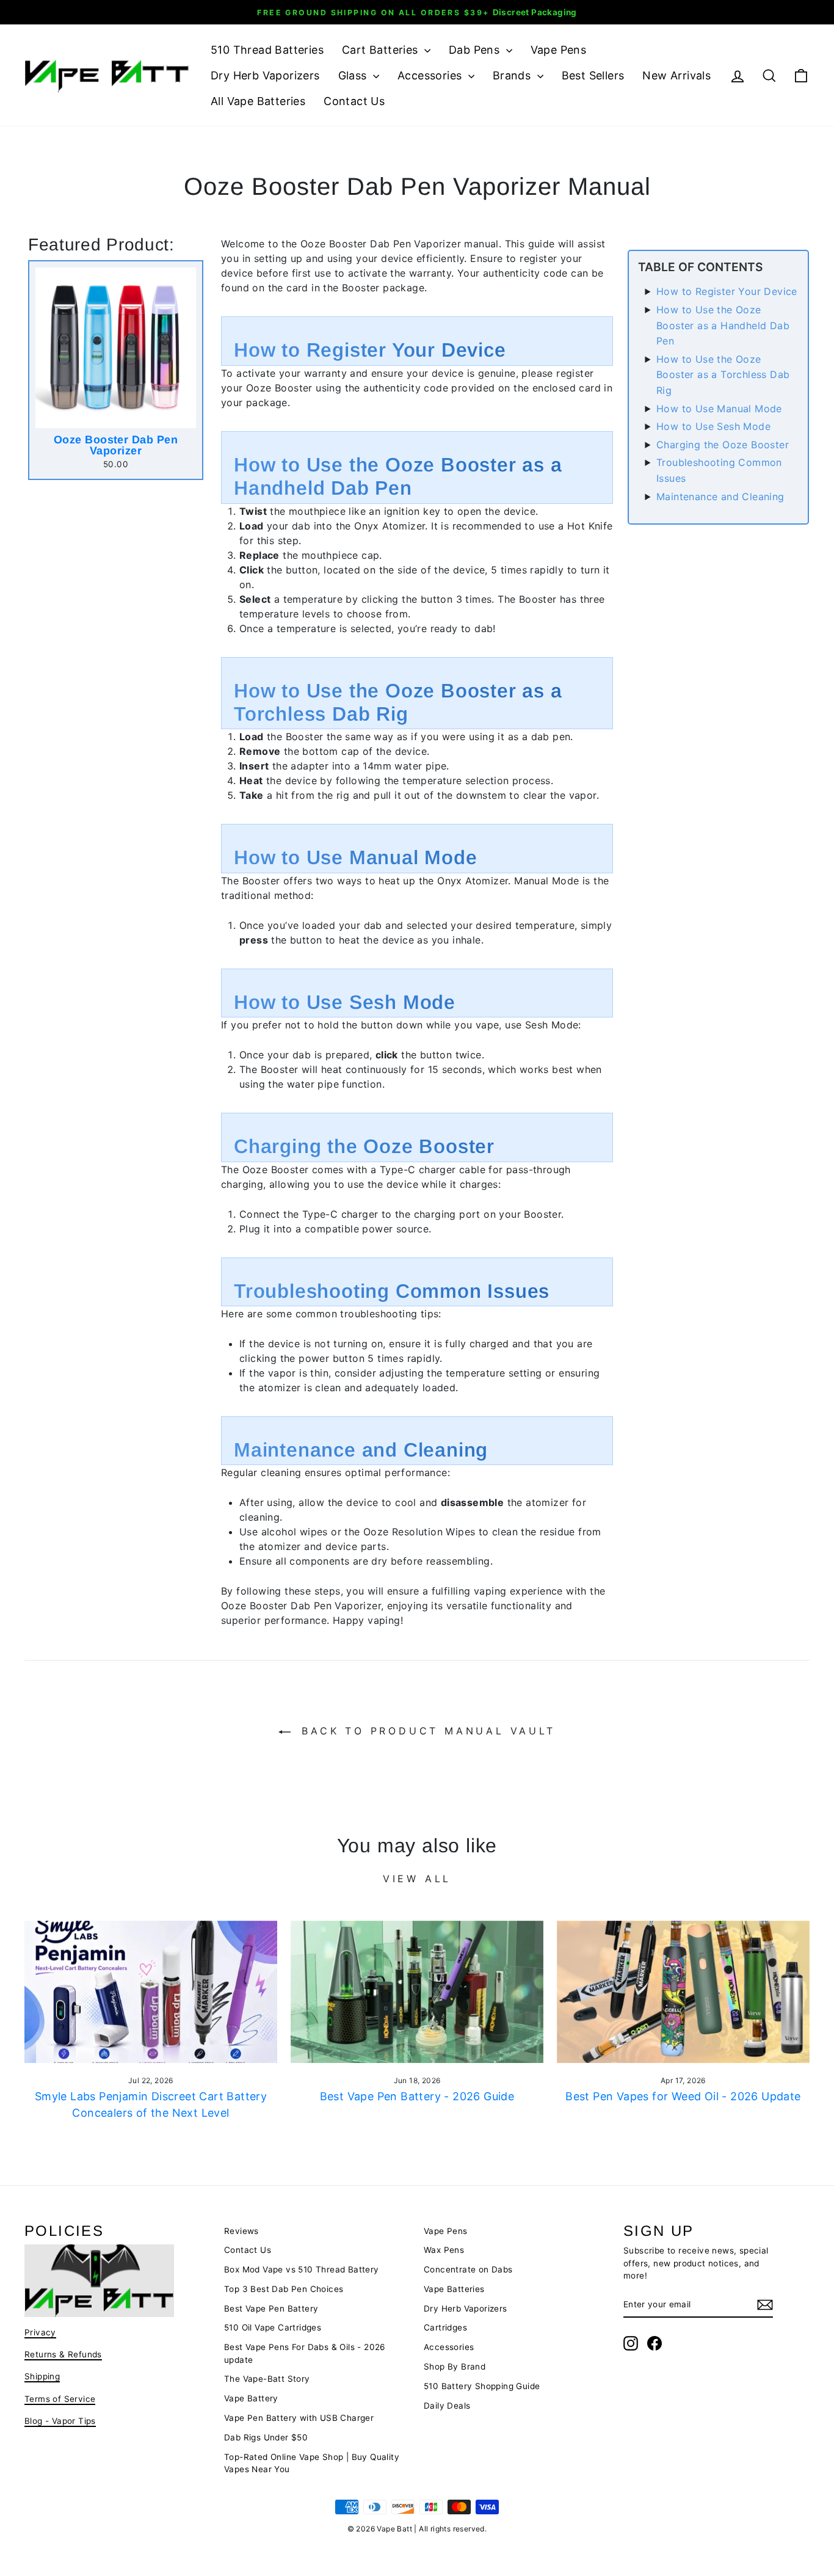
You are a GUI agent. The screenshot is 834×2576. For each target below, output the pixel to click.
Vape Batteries (454, 2289)
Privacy (40, 2332)
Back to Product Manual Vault (425, 1731)
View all (417, 1879)
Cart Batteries (382, 50)
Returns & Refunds (63, 2354)
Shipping (42, 2376)
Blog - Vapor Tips (60, 2421)
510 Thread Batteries (267, 50)
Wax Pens (444, 2250)
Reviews (241, 2231)
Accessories (431, 75)
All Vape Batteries (258, 101)
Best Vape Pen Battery (271, 2309)
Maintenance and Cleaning (720, 497)
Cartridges (445, 2327)
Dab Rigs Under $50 (266, 2437)
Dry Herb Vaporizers (265, 75)
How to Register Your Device (727, 291)
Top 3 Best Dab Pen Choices (284, 2289)
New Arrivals (676, 75)
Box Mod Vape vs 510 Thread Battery (302, 2269)
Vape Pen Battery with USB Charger (299, 2418)
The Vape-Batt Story (267, 2379)
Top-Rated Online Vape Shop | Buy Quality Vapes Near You (312, 2463)
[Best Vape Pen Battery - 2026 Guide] (417, 1992)
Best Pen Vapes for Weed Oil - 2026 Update (683, 2096)
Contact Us (354, 101)
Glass (354, 75)
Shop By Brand (455, 2367)
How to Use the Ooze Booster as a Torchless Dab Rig (723, 375)
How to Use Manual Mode (719, 409)
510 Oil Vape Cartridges (273, 2327)
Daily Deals (447, 2406)
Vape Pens (559, 50)
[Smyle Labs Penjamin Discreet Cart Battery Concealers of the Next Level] (151, 1992)
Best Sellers (593, 75)
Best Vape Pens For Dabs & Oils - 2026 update (305, 2353)
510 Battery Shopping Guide (482, 2386)
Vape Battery (251, 2398)
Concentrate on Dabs (468, 2269)
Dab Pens (476, 50)
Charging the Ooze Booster (723, 445)
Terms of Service (60, 2399)
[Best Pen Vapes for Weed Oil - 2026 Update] (683, 1992)
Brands (513, 75)
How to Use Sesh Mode (713, 426)
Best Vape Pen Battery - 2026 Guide (417, 2096)
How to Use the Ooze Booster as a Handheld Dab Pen (723, 325)
